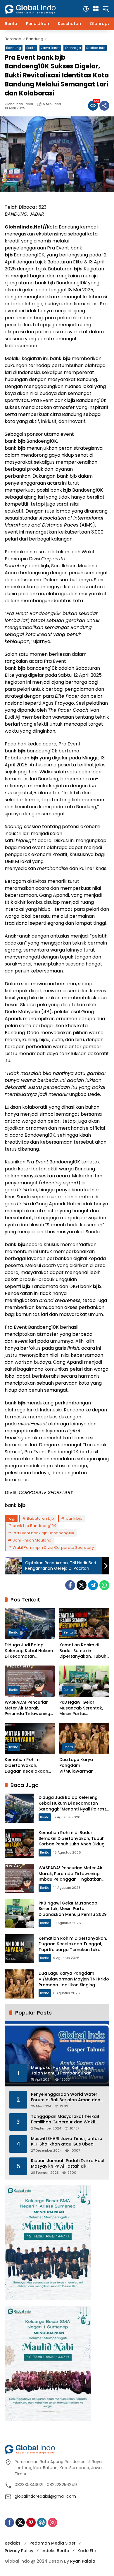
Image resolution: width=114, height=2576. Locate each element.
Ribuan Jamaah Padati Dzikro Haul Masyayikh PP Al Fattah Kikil (68, 2164)
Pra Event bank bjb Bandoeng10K (44, 1533)
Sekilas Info (96, 48)
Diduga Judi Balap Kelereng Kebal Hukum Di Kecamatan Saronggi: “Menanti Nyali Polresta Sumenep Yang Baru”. (29, 1651)
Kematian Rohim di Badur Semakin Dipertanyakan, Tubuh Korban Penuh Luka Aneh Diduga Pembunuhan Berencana (83, 1651)
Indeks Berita (55, 2551)
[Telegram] (93, 1585)
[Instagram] (53, 2522)
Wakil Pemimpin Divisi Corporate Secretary (53, 1547)
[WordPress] (42, 2522)
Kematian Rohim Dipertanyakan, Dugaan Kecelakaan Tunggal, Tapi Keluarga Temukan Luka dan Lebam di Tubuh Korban (30, 1766)
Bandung (14, 48)
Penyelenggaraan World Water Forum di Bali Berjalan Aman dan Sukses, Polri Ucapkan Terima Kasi (67, 2097)
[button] (86, 9)
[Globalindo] (39, 6)
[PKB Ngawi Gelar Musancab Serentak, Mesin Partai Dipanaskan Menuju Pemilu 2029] (84, 1681)
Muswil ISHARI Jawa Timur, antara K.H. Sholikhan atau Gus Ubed (67, 2142)
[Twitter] (82, 1585)
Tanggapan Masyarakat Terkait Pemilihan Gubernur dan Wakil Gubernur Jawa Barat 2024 (65, 2119)
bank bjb (74, 1518)
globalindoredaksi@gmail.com (45, 2496)
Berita (31, 48)
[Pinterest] (31, 2522)
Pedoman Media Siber (53, 2543)
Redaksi (13, 2543)
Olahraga (73, 48)
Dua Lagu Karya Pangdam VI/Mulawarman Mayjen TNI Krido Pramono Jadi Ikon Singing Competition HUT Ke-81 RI (81, 1766)
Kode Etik (87, 2551)
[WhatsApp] (104, 1585)
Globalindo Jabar (19, 104)
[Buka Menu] (96, 9)
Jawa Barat (50, 48)
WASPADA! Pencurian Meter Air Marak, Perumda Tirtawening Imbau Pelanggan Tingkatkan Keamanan (29, 1708)
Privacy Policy (19, 2551)
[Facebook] (70, 1585)
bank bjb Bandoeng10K (34, 1526)
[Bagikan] (104, 106)
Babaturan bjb (40, 1518)
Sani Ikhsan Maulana (32, 1540)
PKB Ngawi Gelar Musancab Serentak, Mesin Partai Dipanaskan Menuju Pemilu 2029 (81, 1708)
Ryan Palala (83, 2561)
